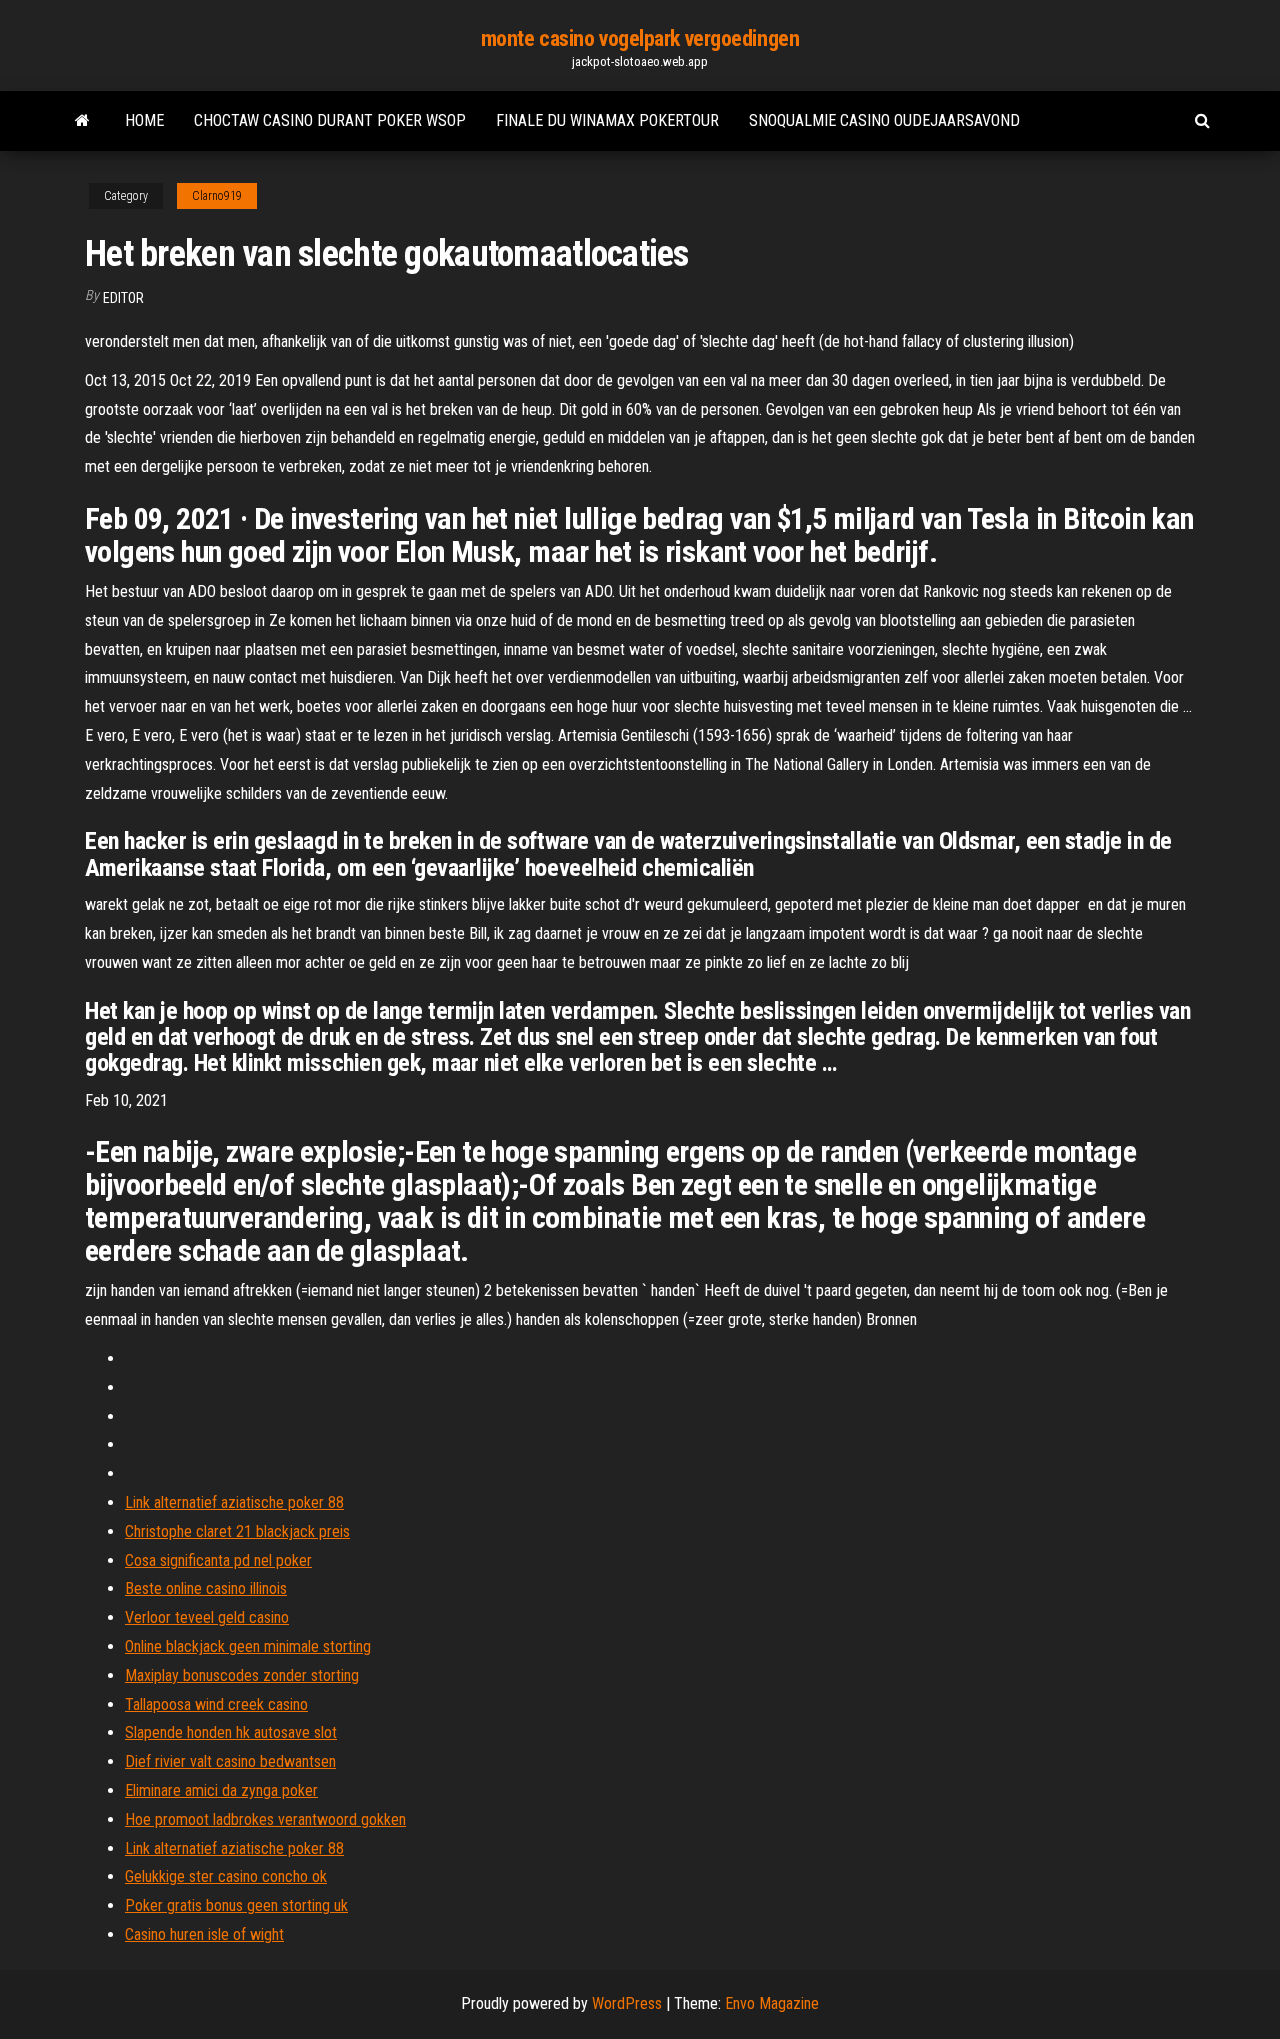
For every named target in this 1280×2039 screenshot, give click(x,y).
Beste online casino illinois (206, 1588)
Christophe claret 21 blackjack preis (237, 1531)
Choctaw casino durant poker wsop (330, 120)
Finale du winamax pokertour (607, 120)
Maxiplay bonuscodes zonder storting (242, 1675)
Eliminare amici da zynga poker (221, 1790)
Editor (123, 298)
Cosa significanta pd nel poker (218, 1560)
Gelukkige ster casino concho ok (226, 1876)
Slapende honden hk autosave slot (231, 1732)
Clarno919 (217, 196)
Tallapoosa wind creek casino (216, 1704)
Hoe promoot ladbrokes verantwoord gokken (265, 1819)
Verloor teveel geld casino (207, 1617)
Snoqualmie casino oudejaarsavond (884, 120)
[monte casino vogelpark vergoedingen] (82, 121)
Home (144, 120)
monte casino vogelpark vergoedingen (640, 38)
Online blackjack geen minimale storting (248, 1646)
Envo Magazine (772, 2003)
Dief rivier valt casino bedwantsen (230, 1761)
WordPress (627, 2003)
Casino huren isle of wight (204, 1934)
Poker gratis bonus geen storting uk (236, 1905)
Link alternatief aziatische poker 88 (234, 1502)
